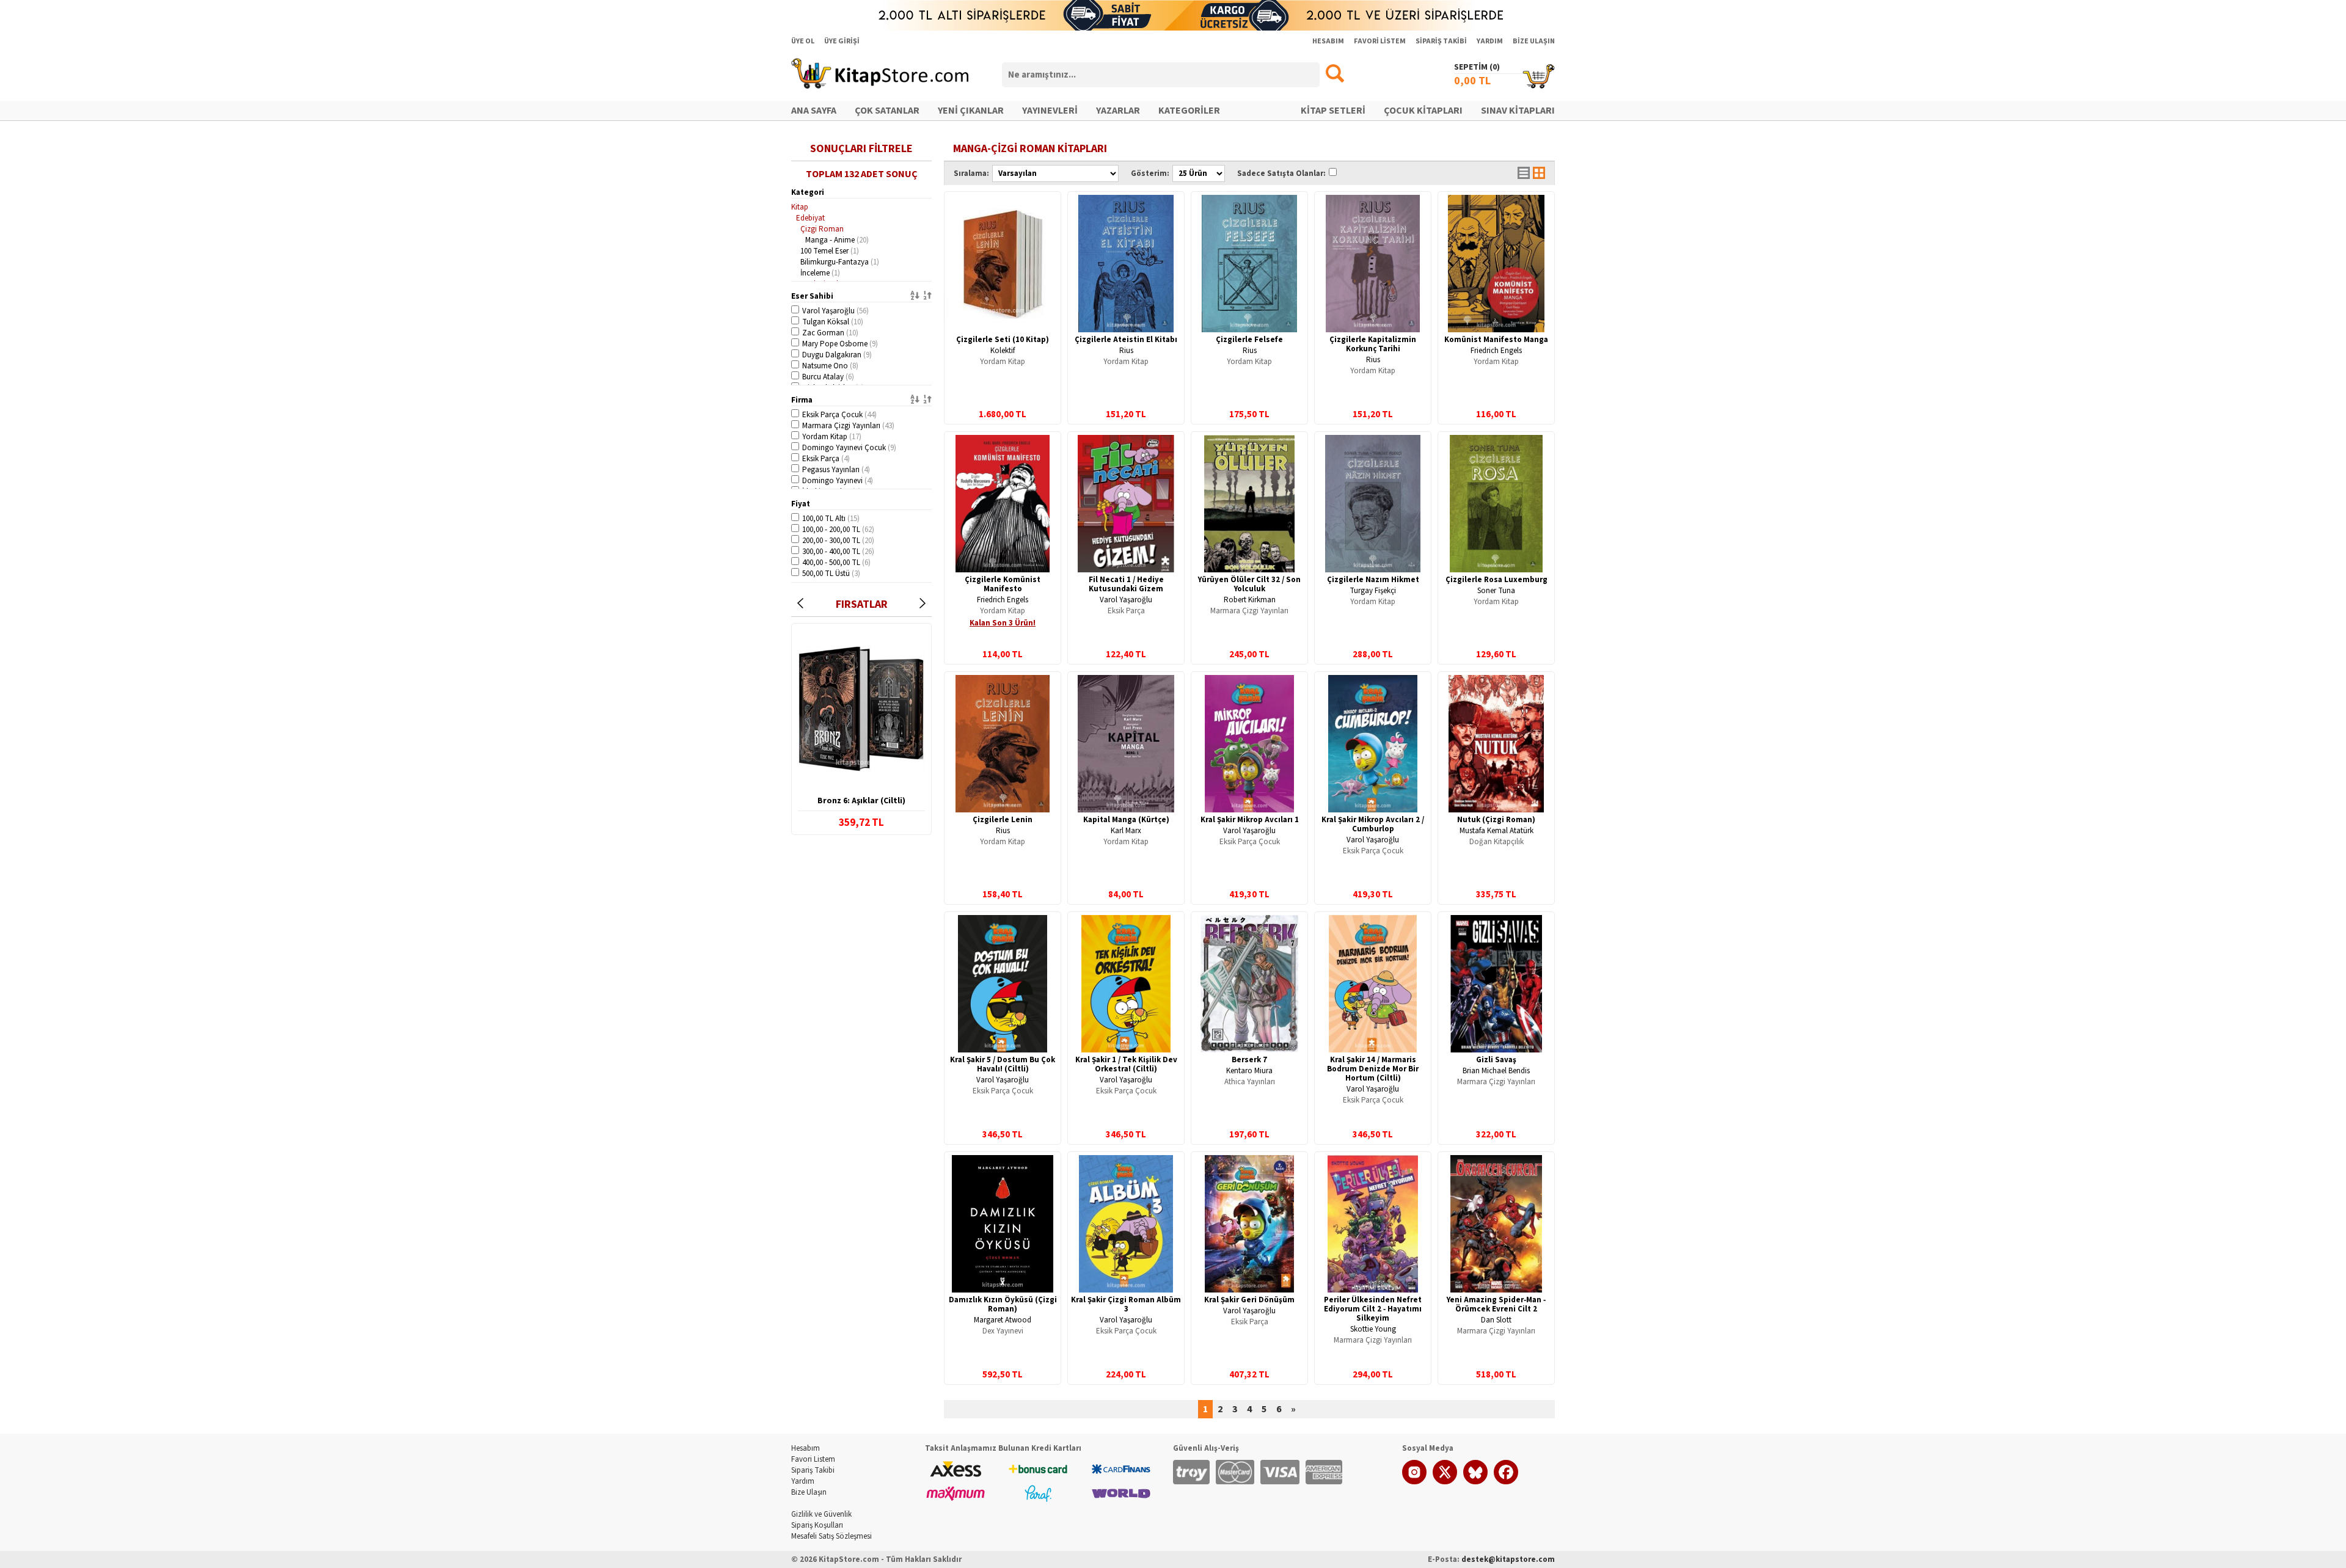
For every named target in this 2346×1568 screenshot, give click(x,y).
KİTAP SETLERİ (1333, 111)
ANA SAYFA (814, 111)
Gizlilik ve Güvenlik (821, 1514)
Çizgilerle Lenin (1003, 820)
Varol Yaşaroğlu (835, 311)
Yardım (803, 1481)
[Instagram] (1414, 1482)
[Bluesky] (1475, 1482)
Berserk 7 (1249, 1060)
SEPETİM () (1477, 67)
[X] (1445, 1482)
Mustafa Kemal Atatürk (1496, 831)
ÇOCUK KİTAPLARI (1423, 111)
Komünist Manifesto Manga (1496, 340)
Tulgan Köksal (833, 322)
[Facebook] (1506, 1482)
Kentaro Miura (1249, 1071)
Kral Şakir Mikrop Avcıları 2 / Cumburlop (1373, 824)
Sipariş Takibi (813, 1470)
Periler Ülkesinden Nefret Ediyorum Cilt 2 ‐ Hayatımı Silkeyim (1373, 1309)
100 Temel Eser (830, 251)
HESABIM (1328, 41)
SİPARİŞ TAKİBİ (1441, 41)
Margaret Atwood (1003, 1320)
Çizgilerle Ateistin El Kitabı (1126, 340)
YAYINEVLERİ (1050, 111)
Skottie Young (1373, 1329)
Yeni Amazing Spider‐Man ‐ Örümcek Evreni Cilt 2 (1496, 1304)
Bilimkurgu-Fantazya (840, 262)
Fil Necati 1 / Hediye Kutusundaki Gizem (1126, 584)
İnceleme (820, 273)
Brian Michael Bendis (1496, 1071)
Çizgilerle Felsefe (1249, 340)
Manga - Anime (837, 240)
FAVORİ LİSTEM (1380, 41)
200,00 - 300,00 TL (838, 541)
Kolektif (1003, 351)
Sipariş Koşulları (817, 1525)
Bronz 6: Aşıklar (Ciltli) (861, 801)
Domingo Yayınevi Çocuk (849, 448)
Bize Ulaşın (809, 1492)
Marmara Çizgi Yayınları (848, 426)
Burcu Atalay (828, 377)
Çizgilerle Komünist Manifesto (1003, 584)
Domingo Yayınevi (838, 481)
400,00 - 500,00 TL (836, 563)
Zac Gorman (830, 333)
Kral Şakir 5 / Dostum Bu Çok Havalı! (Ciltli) (1003, 1064)
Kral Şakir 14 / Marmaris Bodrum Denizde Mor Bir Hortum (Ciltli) (1373, 1069)
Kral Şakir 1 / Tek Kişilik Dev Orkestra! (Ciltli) (1126, 1064)
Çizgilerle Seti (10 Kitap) (1003, 340)
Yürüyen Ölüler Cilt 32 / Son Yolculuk (1249, 584)
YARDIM (1490, 41)
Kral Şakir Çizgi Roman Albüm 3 (1126, 1304)
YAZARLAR (1118, 111)
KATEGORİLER (1189, 111)
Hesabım (806, 1448)
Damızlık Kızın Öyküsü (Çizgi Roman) (1003, 1304)
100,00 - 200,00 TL (838, 530)
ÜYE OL (803, 41)
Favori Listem (813, 1459)
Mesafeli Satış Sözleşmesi (831, 1536)
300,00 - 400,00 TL (838, 552)
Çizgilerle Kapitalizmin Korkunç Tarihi (1373, 344)
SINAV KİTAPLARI (1518, 111)
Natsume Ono (830, 366)
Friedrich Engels (1496, 351)
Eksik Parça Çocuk (839, 415)
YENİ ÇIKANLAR (971, 111)
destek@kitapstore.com (1508, 1559)
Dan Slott (1496, 1320)
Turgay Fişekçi (1373, 591)
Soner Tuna (1496, 591)
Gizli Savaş (1496, 1060)
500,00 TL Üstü (831, 574)
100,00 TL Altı (831, 519)
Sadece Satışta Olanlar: (1281, 173)
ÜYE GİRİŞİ (842, 41)
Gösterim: (1150, 173)
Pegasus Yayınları (836, 470)
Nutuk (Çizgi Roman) (1496, 820)
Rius (1126, 351)
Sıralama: (971, 173)
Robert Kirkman (1250, 600)
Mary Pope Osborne (840, 344)
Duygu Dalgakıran (837, 355)
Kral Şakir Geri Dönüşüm (1249, 1300)
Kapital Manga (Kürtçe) (1126, 820)
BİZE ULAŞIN (1534, 41)
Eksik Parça (826, 459)
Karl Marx (1126, 831)
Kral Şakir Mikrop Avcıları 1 (1250, 820)
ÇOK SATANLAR (887, 111)
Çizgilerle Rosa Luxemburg (1496, 580)
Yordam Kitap (832, 437)
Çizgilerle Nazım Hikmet (1373, 580)
